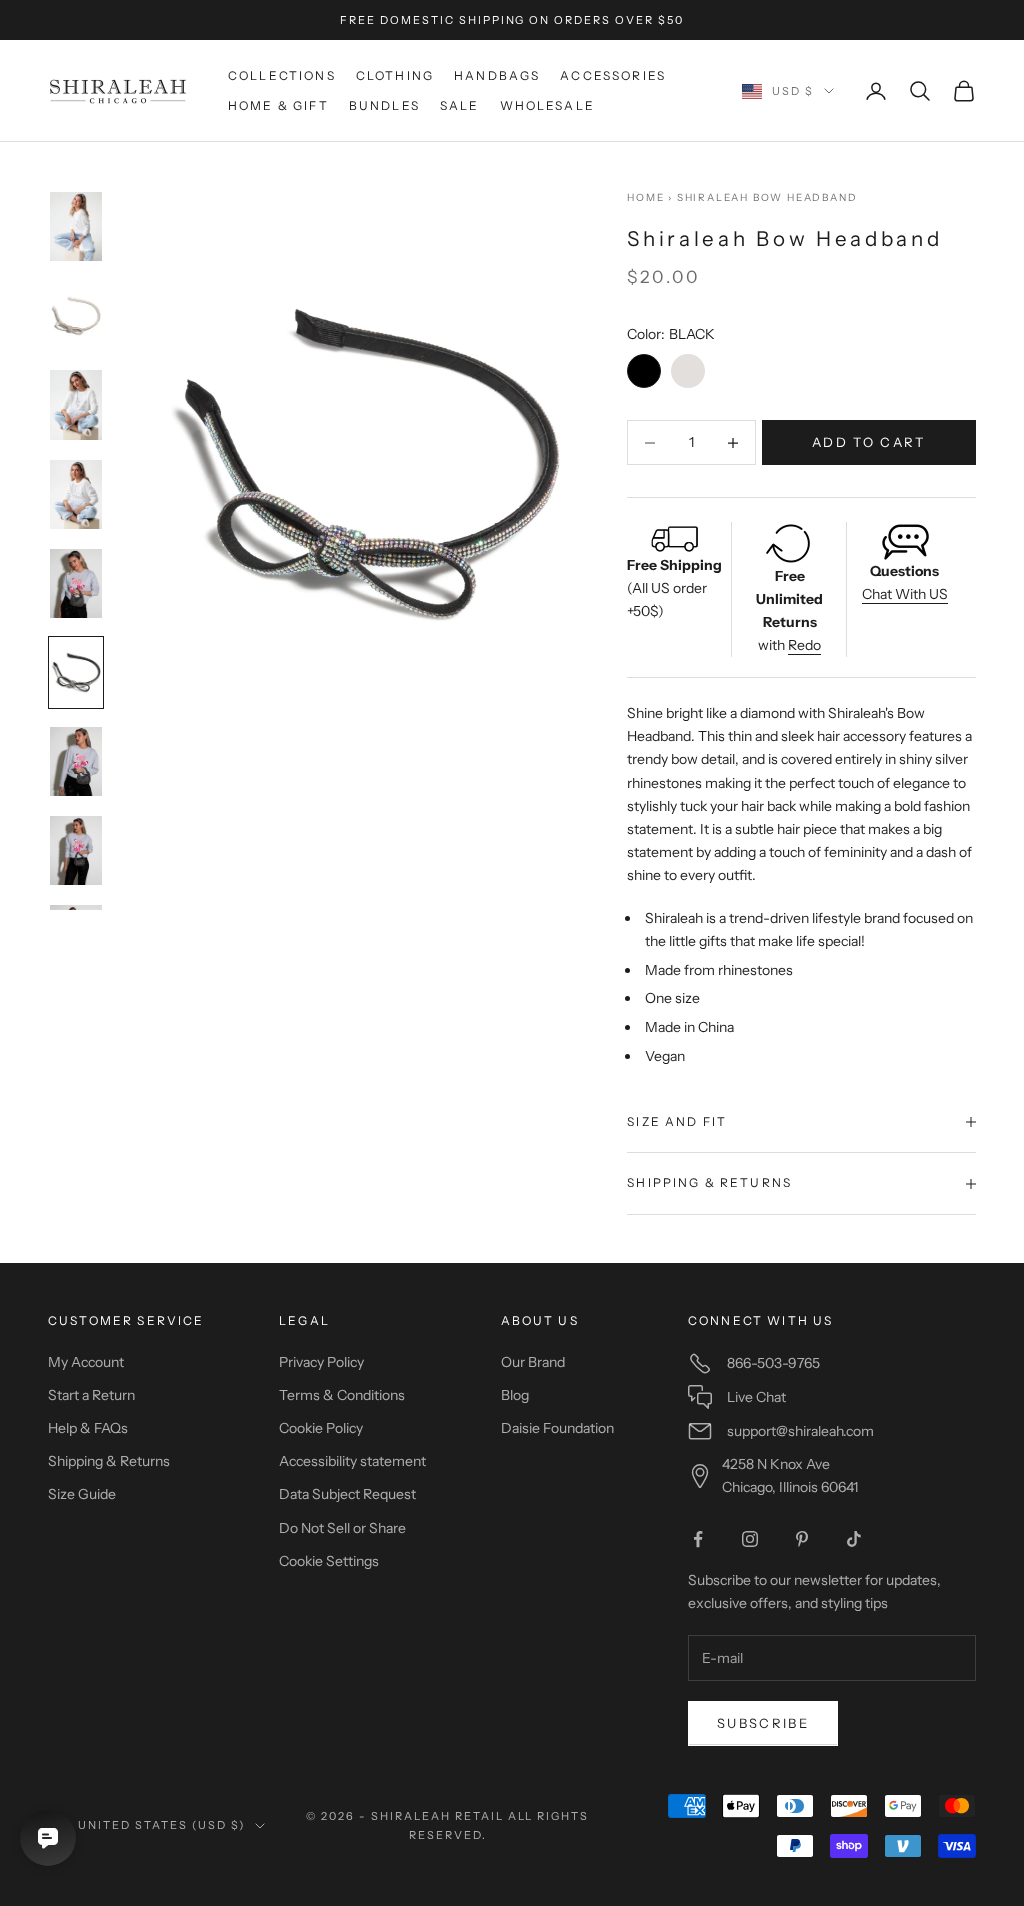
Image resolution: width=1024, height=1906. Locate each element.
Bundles (384, 105)
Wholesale (547, 105)
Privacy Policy (321, 1362)
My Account (86, 1362)
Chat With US (905, 594)
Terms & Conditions (342, 1395)
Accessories (613, 75)
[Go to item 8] (76, 850)
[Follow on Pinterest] (802, 1539)
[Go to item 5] (76, 583)
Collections (282, 75)
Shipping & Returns (109, 1461)
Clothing (395, 75)
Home (645, 197)
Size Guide (82, 1494)
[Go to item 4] (76, 494)
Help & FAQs (88, 1428)
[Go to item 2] (76, 315)
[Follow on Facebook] (698, 1539)
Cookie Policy (321, 1428)
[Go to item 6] (76, 672)
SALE (460, 105)
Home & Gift (278, 105)
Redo (804, 645)
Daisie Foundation (557, 1428)
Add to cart (869, 442)
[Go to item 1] (76, 226)
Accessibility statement (352, 1461)
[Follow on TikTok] (854, 1539)
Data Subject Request (347, 1494)
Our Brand (533, 1362)
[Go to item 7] (76, 761)
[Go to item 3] (76, 404)
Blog (515, 1395)
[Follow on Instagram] (750, 1539)
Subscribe (763, 1723)
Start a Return (91, 1395)
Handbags (497, 75)
